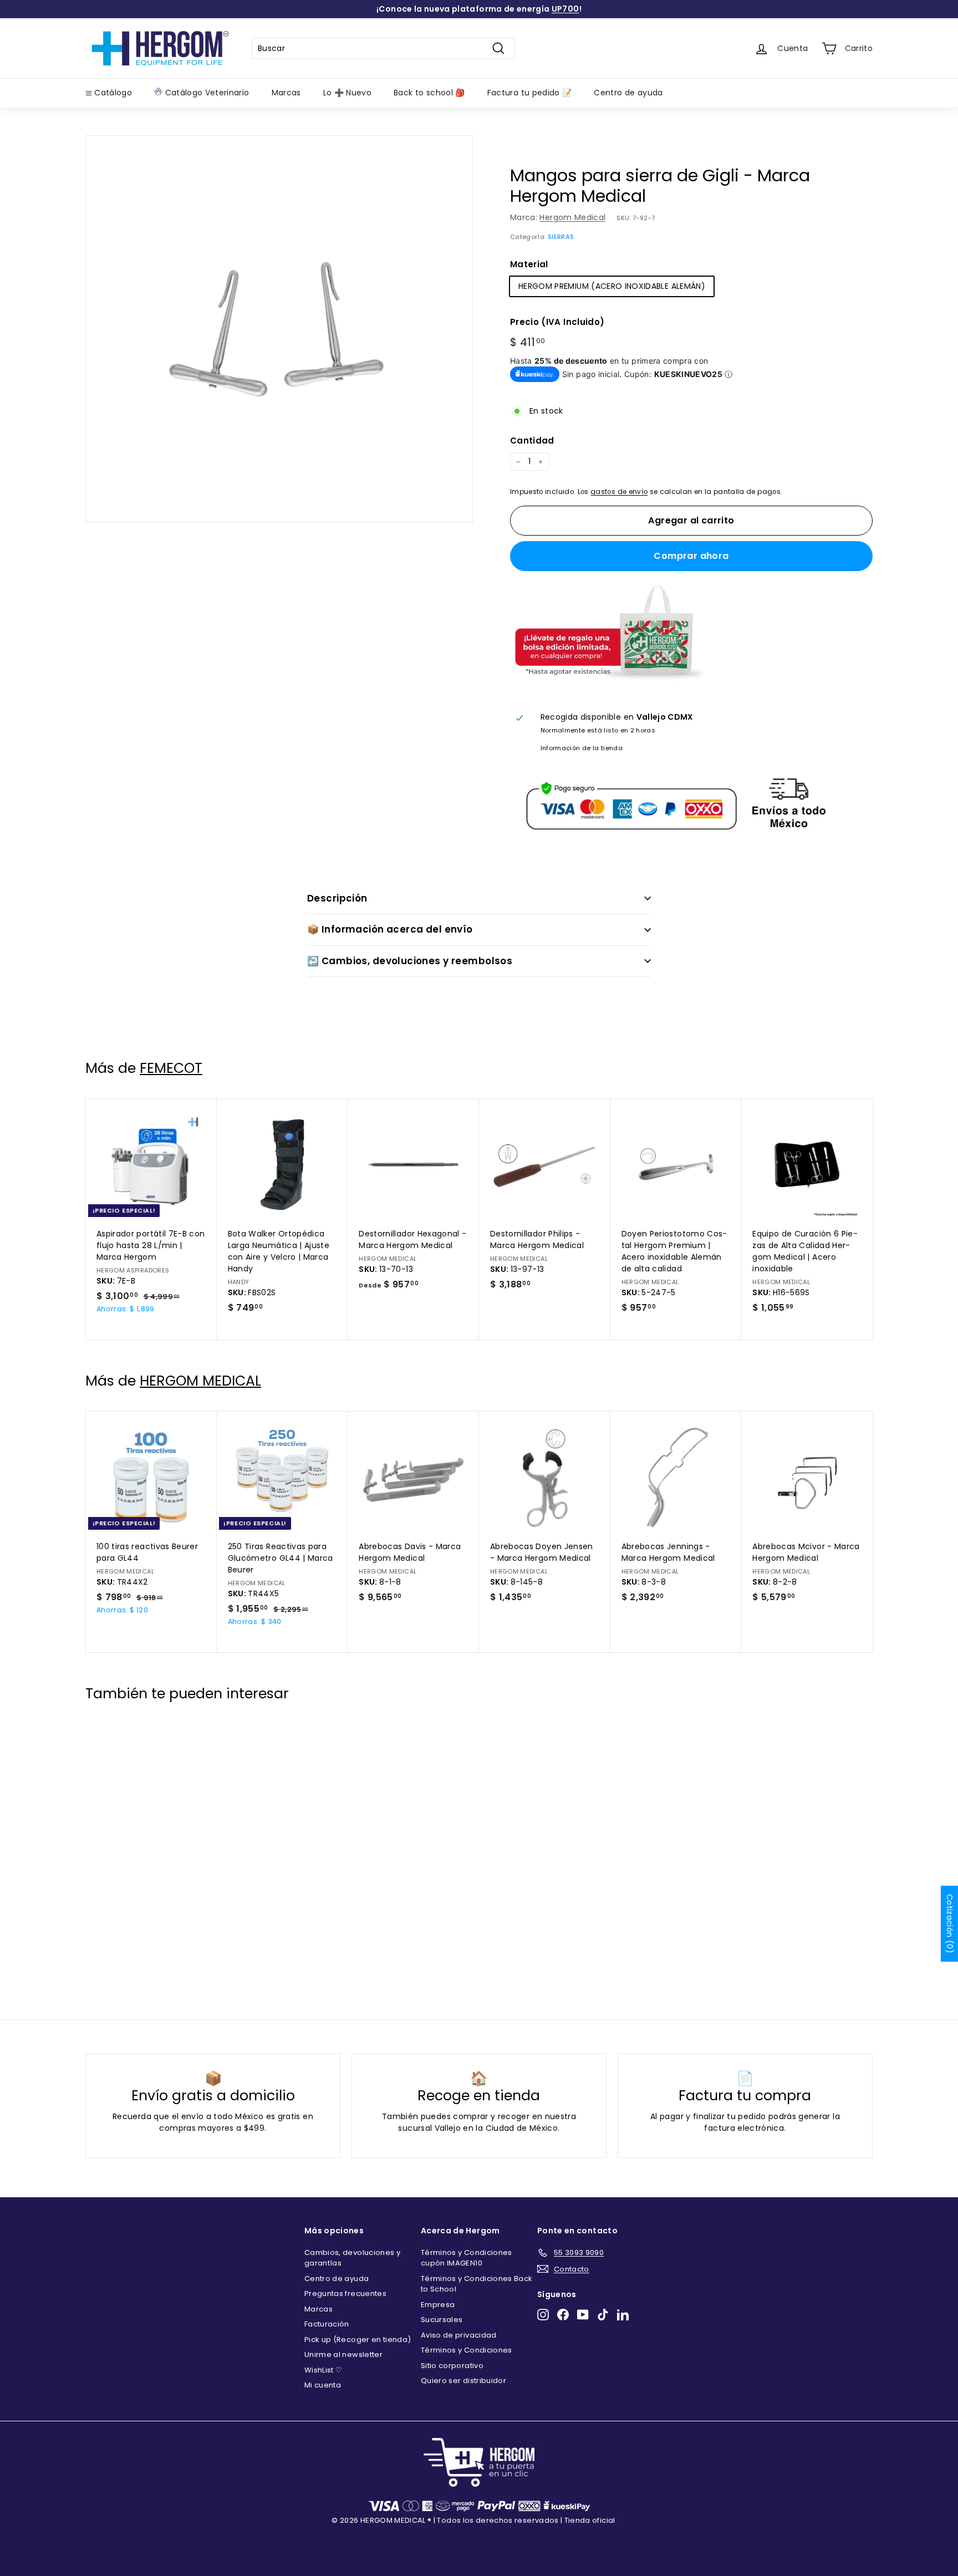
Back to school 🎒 (429, 93)
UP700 (565, 9)
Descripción (337, 898)
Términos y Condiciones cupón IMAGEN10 (467, 2258)
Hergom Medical (572, 217)
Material (529, 264)
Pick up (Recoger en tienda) (358, 2340)
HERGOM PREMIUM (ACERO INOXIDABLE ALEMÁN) (612, 286)
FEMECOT (171, 1068)
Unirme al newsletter (343, 2354)
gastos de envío (619, 492)
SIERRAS (561, 237)
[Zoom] (279, 329)
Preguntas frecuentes (345, 2294)
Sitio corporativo (452, 2366)
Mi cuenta (323, 2385)
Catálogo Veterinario (206, 93)
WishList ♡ (323, 2370)
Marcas (286, 93)
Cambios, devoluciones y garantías (352, 2258)
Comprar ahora (691, 556)
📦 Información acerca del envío (390, 929)
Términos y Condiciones (467, 2350)
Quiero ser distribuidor (463, 2381)
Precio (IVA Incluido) (557, 322)
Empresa (438, 2305)
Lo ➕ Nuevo (348, 93)
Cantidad (532, 441)
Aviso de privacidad (459, 2335)
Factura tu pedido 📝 (530, 93)
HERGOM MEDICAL (200, 1381)
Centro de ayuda (628, 93)
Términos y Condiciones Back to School (477, 2284)
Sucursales (442, 2320)
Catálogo (112, 93)
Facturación (327, 2324)
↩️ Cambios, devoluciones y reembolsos (410, 961)
